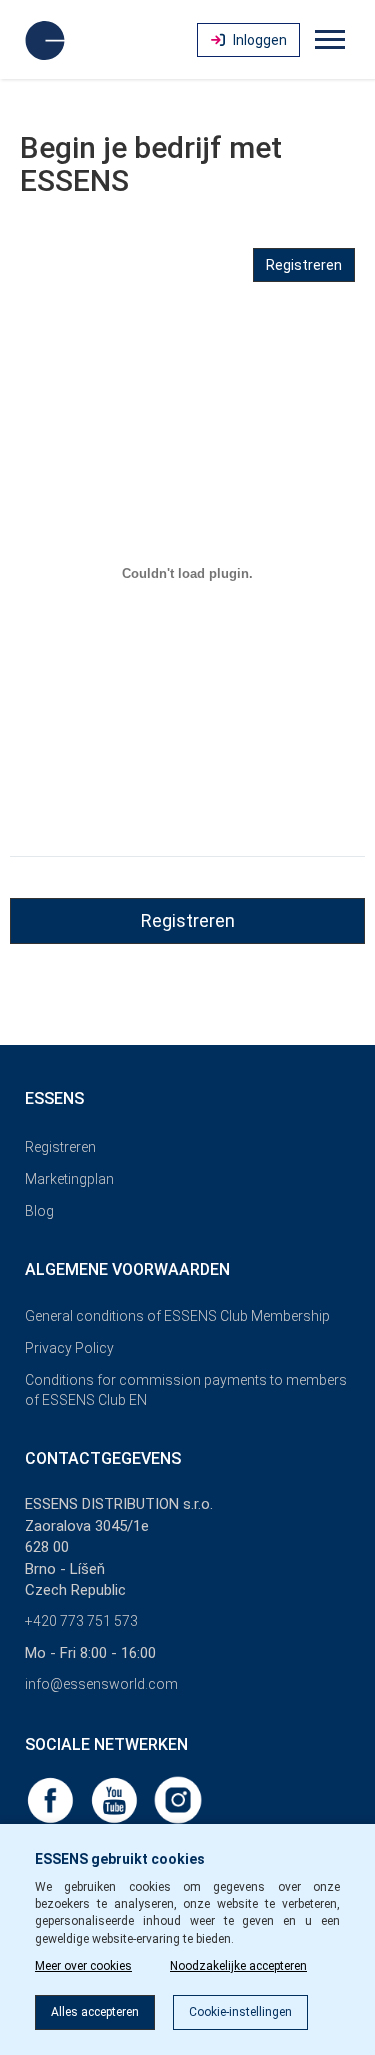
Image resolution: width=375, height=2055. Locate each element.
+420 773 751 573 (81, 1621)
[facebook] (52, 1799)
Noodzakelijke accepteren (238, 1966)
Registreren (304, 265)
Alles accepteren (95, 2012)
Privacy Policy (69, 1348)
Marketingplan (69, 1179)
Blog (39, 1211)
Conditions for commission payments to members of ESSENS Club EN (186, 1390)
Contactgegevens (103, 1458)
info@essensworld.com (101, 1684)
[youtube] (116, 1799)
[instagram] (178, 1799)
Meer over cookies (83, 1966)
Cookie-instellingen (240, 2012)
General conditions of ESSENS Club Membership (177, 1316)
